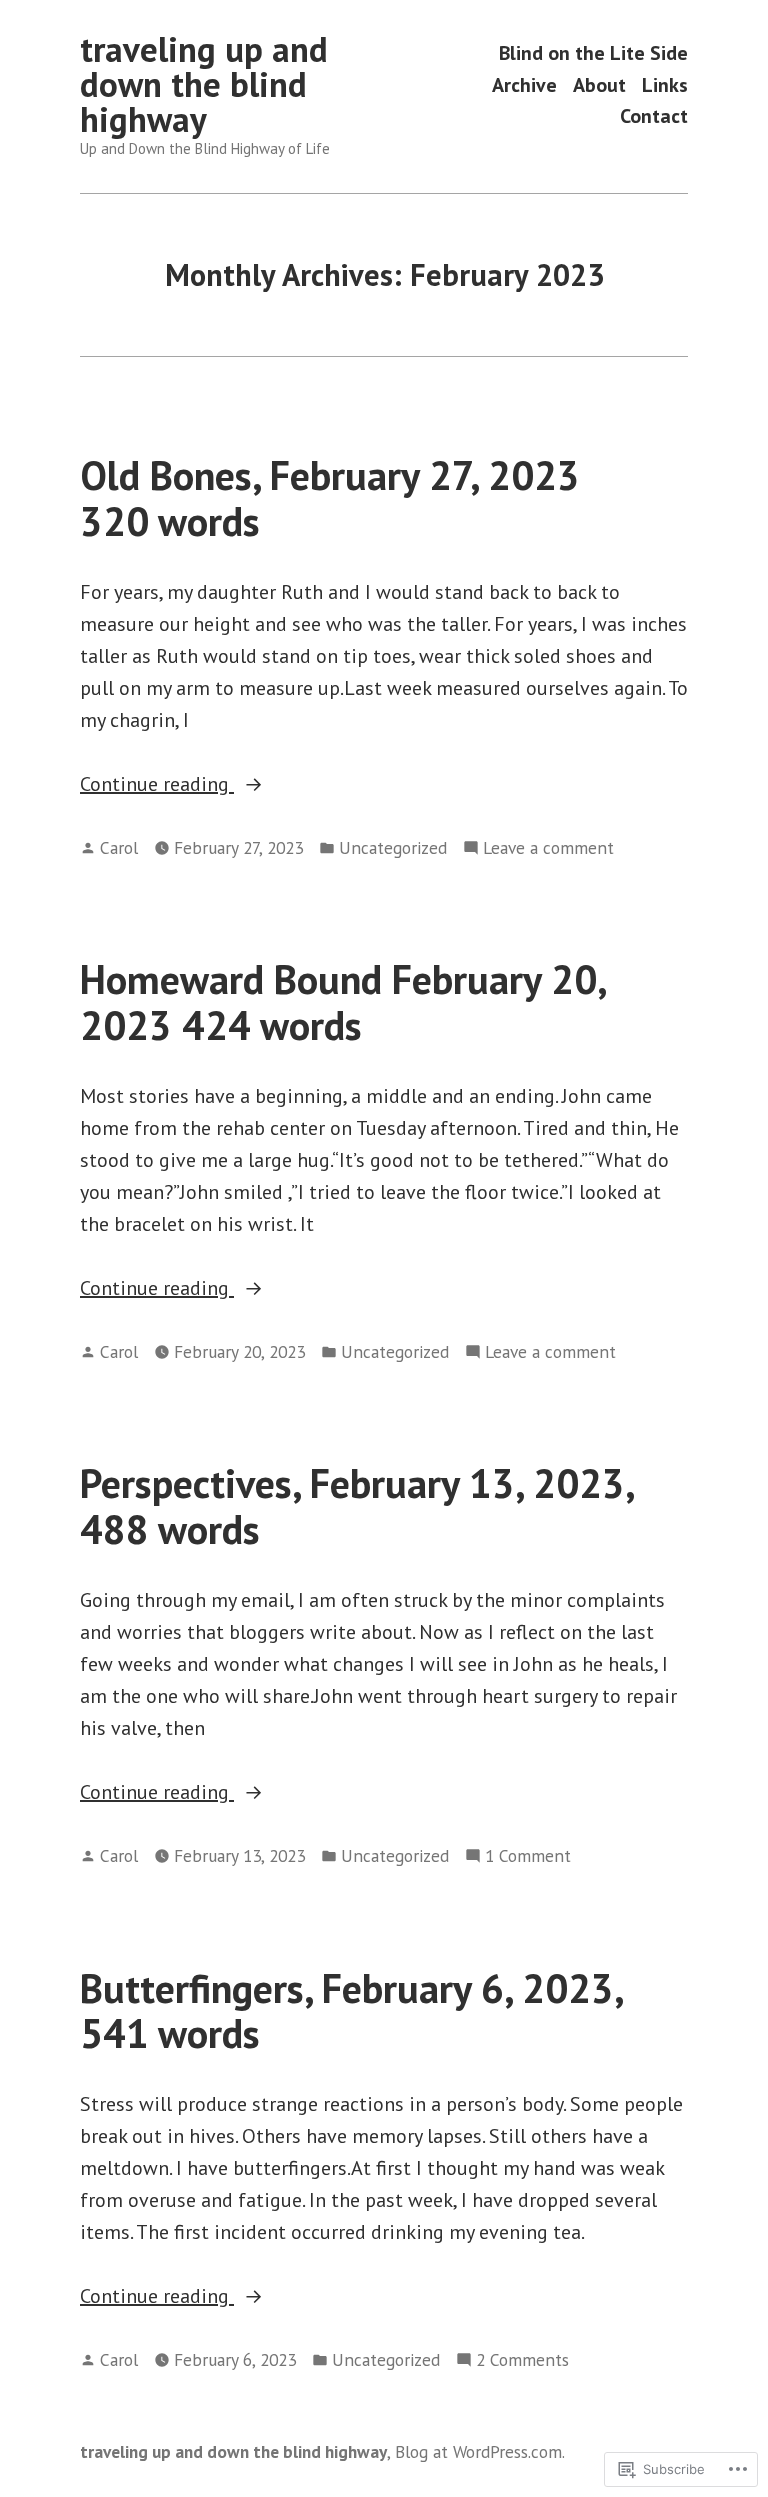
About (599, 84)
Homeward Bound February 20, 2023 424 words (342, 1001)
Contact (654, 115)
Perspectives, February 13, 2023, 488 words (356, 1505)
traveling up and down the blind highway (204, 84)
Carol (119, 847)
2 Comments (522, 2360)
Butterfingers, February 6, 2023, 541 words (351, 2010)
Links (665, 84)
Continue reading (157, 785)
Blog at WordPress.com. (480, 2451)
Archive (524, 84)
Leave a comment (548, 848)
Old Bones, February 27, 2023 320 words (330, 497)
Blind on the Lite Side (593, 53)
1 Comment (528, 1856)
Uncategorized (393, 847)
